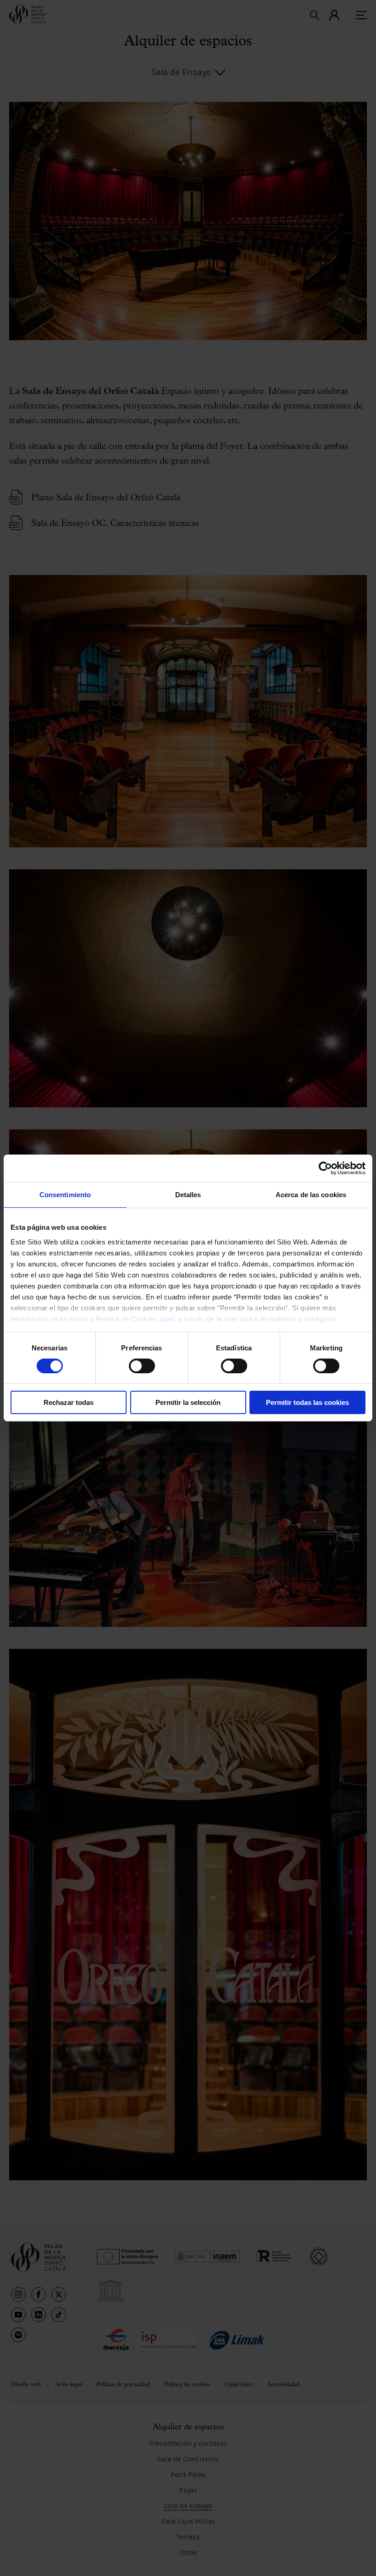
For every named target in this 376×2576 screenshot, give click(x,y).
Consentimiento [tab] (65, 1195)
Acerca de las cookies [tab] (311, 1195)
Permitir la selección (188, 1402)
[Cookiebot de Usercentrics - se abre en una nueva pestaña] (325, 1168)
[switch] (142, 1366)
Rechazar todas (69, 1402)
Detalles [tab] (188, 1195)
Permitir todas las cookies (307, 1402)
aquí (167, 1318)
